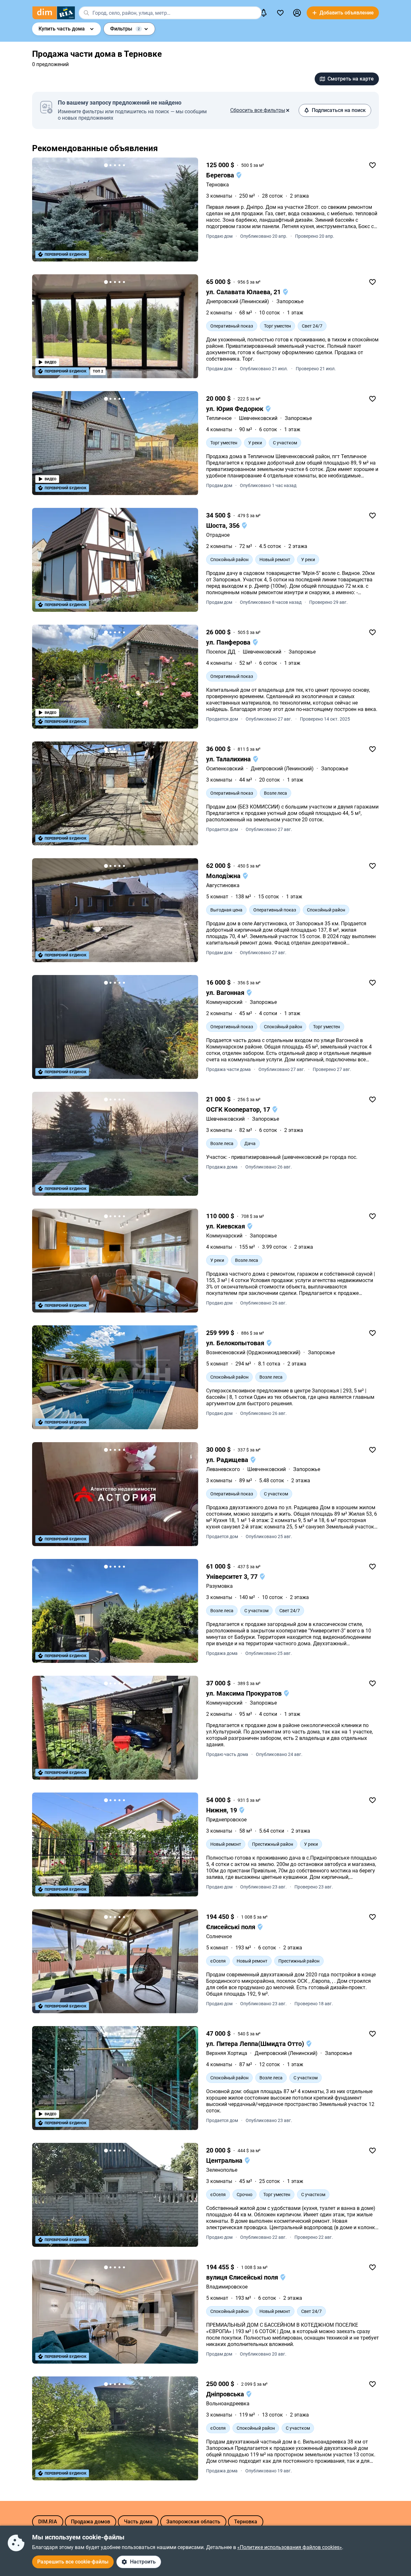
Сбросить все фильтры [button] (258, 110)
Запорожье (263, 1002)
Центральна (225, 2161)
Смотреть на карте (351, 79)
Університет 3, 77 (233, 1577)
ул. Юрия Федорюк (236, 409)
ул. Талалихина (229, 759)
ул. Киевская (226, 1226)
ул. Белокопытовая (236, 1343)
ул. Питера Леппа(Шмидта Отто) (256, 2044)
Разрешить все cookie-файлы (73, 2562)
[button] (297, 13)
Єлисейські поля (232, 1927)
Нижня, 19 (222, 1810)
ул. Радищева (228, 1460)
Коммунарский (224, 1002)
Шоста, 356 (224, 526)
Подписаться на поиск (339, 110)
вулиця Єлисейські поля (243, 2277)
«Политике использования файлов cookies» (290, 2547)
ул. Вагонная (226, 993)
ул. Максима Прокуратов (245, 1693)
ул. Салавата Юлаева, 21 (244, 292)
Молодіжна (224, 876)
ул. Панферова (229, 642)
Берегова (221, 175)
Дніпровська (226, 2394)
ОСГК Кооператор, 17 (239, 1109)
